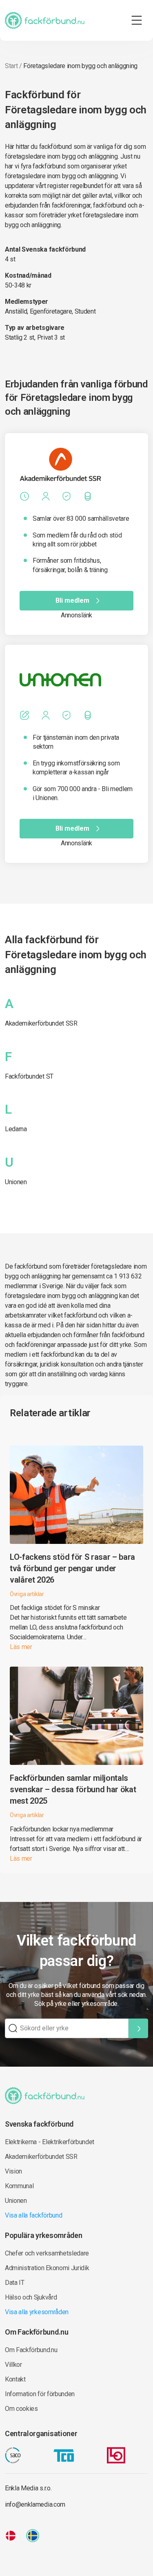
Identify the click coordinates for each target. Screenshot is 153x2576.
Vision (13, 2171)
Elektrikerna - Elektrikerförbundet (50, 2142)
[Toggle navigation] (137, 20)
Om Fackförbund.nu (31, 2350)
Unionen (16, 1182)
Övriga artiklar (27, 1594)
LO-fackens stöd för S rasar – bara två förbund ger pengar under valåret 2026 (72, 1568)
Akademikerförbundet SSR (41, 1023)
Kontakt (15, 2379)
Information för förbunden (40, 2394)
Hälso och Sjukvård (31, 2297)
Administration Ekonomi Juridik (47, 2268)
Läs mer (21, 1647)
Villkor (13, 2365)
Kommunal (19, 2186)
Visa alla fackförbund (33, 2215)
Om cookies (21, 2409)
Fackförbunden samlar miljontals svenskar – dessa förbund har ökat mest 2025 (73, 1789)
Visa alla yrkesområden (37, 2312)
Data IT (15, 2283)
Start (11, 66)
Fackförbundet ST (29, 1076)
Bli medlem (72, 600)
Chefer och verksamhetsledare (47, 2253)
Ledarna (16, 1129)
